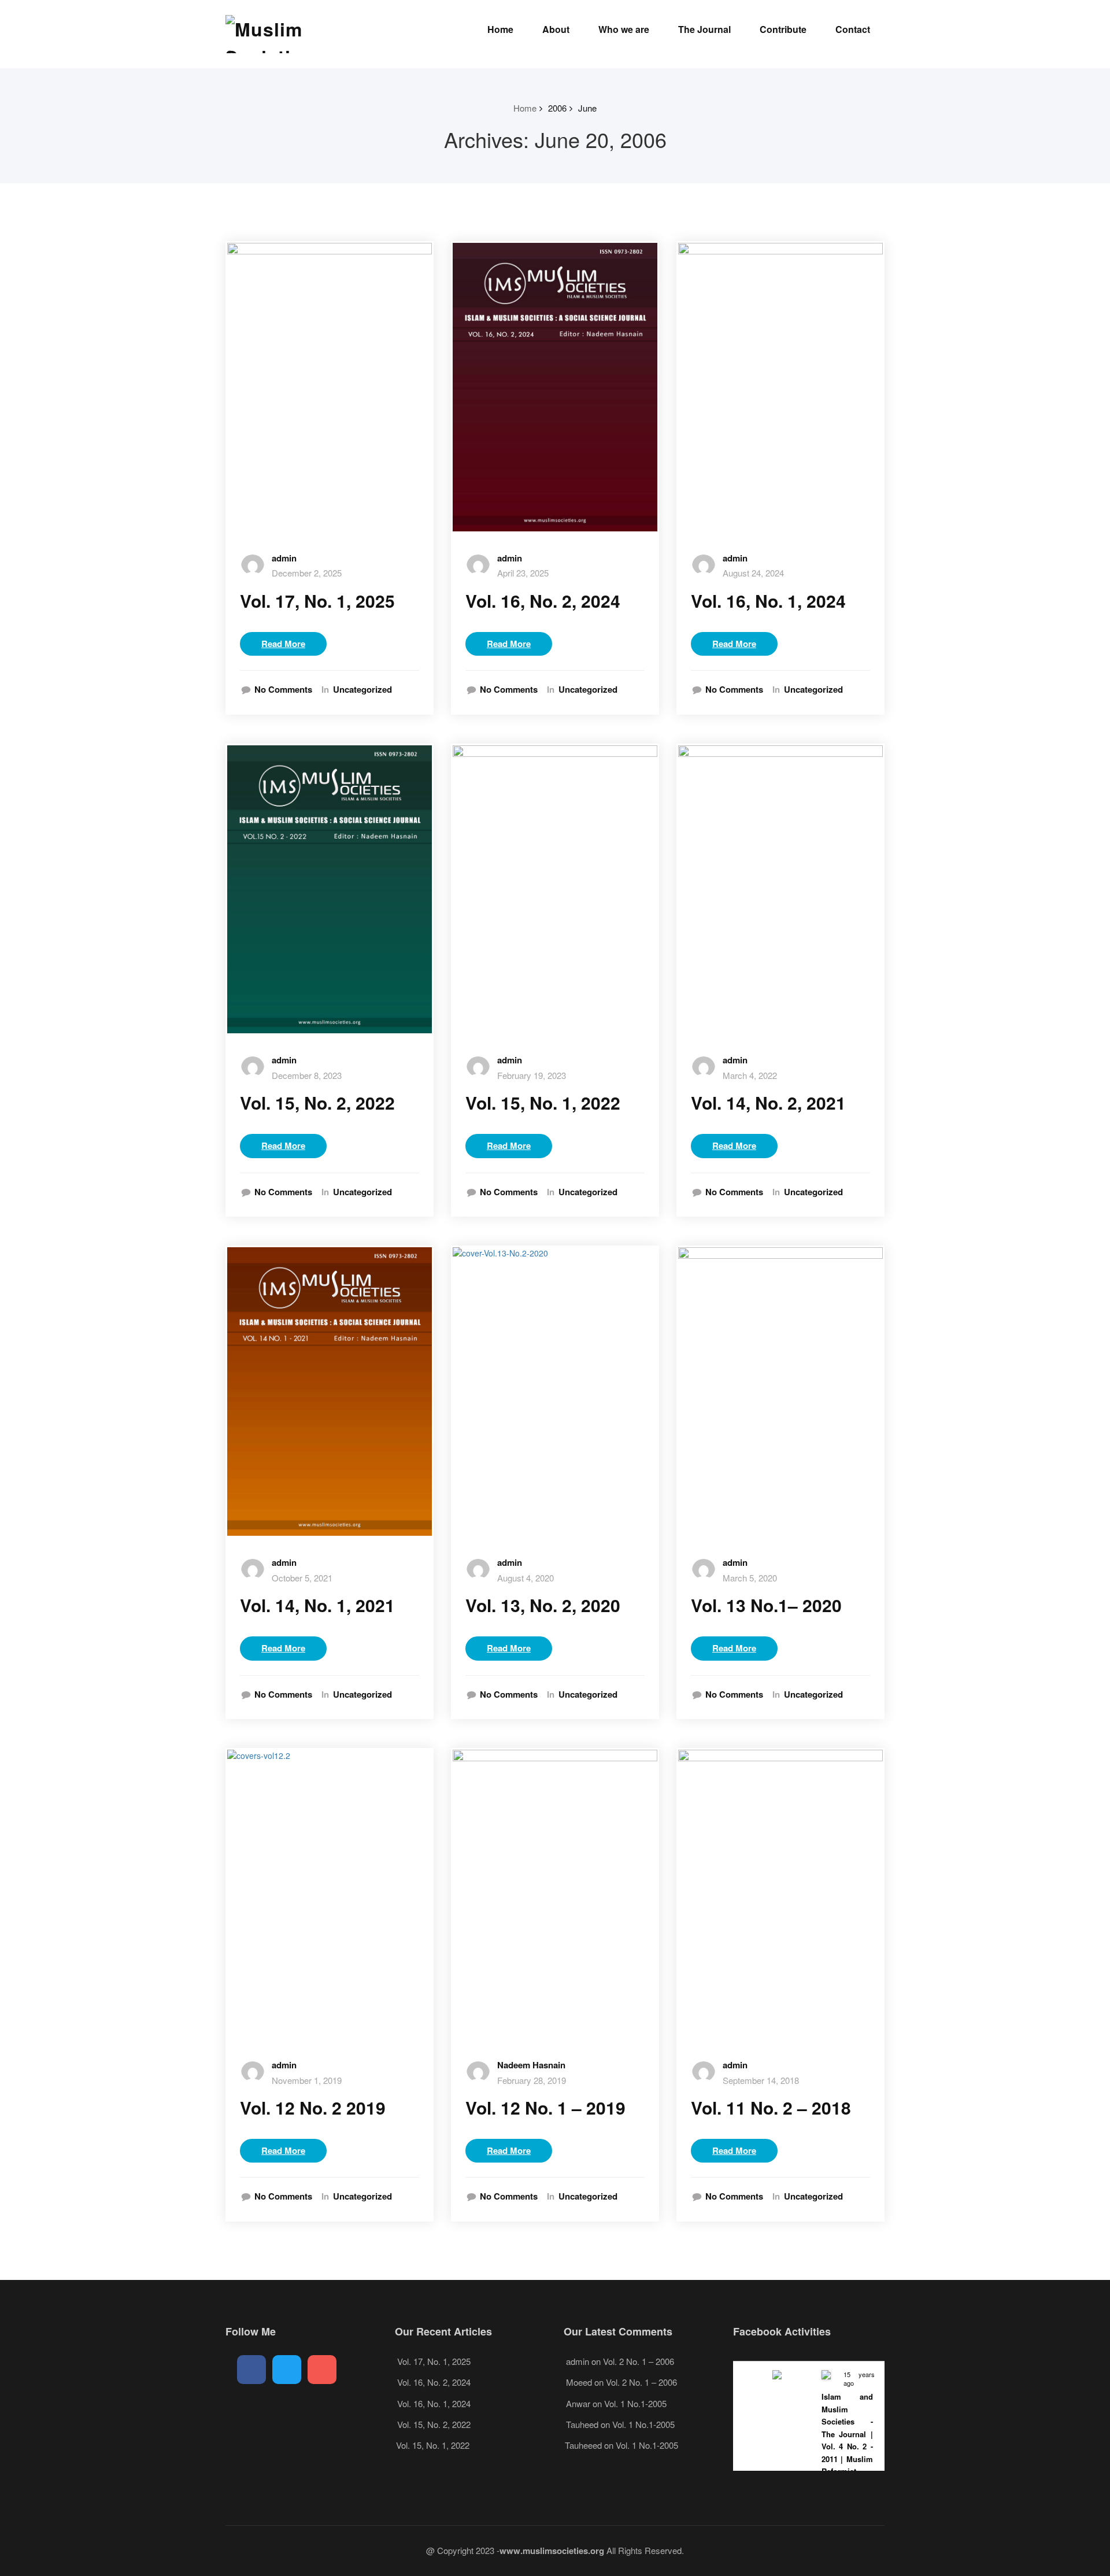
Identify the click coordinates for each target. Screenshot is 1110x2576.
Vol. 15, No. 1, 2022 (543, 1102)
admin (284, 558)
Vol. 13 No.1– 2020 (766, 1605)
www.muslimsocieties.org (552, 2551)
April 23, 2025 (523, 573)
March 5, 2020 (750, 1578)
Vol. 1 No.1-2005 (635, 2403)
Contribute (783, 29)
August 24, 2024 (753, 573)
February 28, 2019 (532, 2080)
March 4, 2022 (750, 1075)
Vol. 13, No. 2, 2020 (543, 1605)
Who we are (624, 29)
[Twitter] (287, 2370)
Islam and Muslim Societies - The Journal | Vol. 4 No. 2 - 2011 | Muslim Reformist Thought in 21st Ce (847, 2446)
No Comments (283, 690)
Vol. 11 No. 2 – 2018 (771, 2107)
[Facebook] (251, 2370)
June (587, 108)
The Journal (704, 29)
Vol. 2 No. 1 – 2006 (639, 2361)
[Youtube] (322, 2370)
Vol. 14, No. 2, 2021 (768, 1102)
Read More (283, 644)
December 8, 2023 (307, 1075)
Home (500, 29)
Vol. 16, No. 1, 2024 (768, 600)
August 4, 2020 (526, 1578)
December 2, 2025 (307, 573)
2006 (557, 108)
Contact (853, 29)
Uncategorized (362, 690)
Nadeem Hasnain (531, 2065)
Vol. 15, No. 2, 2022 (317, 1102)
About (556, 29)
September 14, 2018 (761, 2080)
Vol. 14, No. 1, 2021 (317, 1605)
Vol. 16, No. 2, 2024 (543, 600)
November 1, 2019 (307, 2080)
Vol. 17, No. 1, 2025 (317, 600)
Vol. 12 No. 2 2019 (313, 2107)
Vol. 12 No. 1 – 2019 (545, 2107)
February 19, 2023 (532, 1075)
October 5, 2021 (302, 1578)
